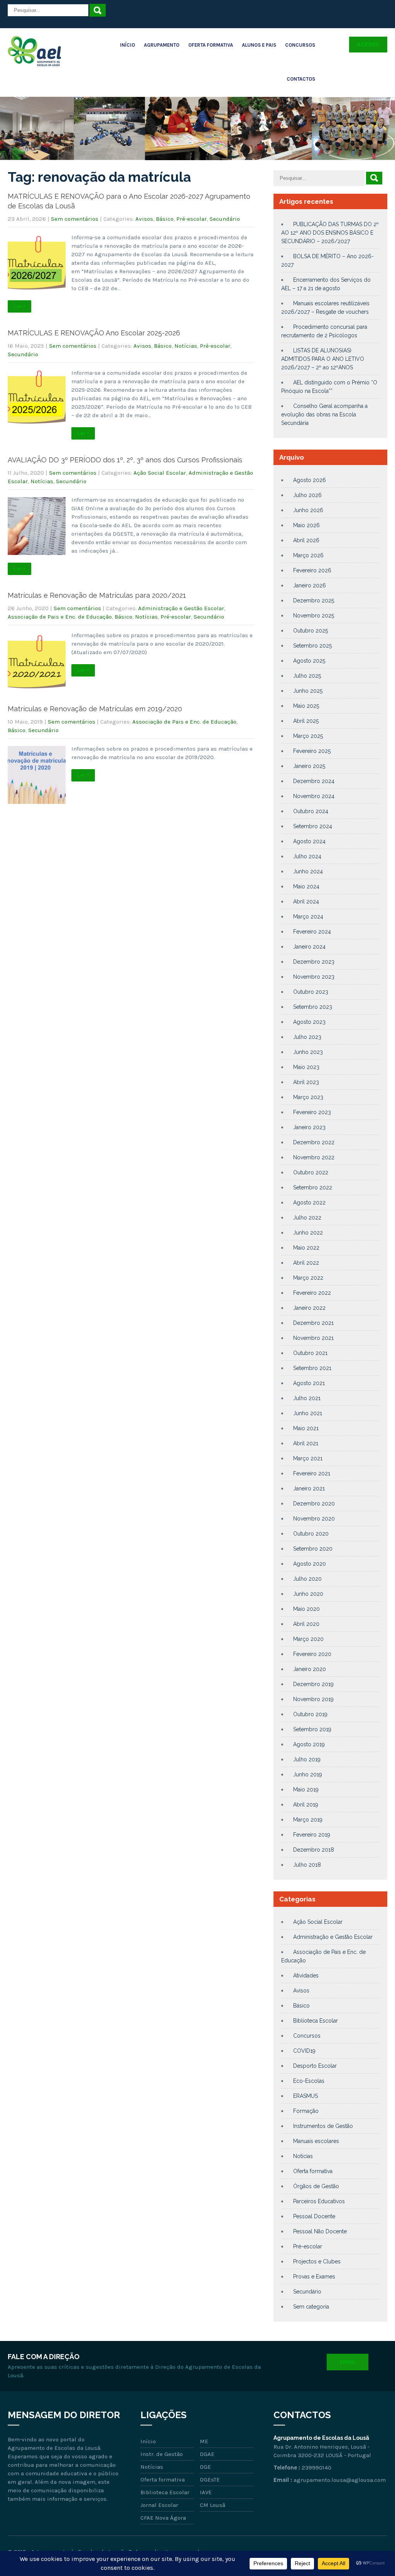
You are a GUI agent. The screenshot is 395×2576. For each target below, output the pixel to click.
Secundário (225, 219)
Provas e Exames (314, 2277)
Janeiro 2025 (309, 766)
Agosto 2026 (310, 480)
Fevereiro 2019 (312, 1835)
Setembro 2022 (313, 1187)
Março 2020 (308, 1639)
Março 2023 (308, 1097)
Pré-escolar (192, 219)
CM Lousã (213, 2505)
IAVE (206, 2492)
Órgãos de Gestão (316, 2186)
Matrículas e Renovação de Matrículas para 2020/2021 (97, 595)
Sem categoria (311, 2307)
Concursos (300, 45)
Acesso (368, 44)
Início (127, 45)
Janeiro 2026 (310, 585)
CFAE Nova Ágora (163, 2518)
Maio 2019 (306, 1789)
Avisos (144, 219)
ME (204, 2441)
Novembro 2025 (314, 616)
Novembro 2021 (313, 1338)
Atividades (306, 1976)
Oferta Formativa (211, 45)
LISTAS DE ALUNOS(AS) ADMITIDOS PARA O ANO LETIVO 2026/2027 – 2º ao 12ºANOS (323, 359)
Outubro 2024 (311, 811)
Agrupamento (162, 45)
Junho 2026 (308, 510)
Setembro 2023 (313, 1007)
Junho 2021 (308, 1413)
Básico (165, 219)
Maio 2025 (306, 706)
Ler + (19, 306)
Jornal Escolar (159, 2505)
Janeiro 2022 (309, 1308)
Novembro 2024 (314, 796)
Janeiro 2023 (309, 1127)
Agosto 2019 (309, 1744)
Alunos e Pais (259, 45)
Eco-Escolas (309, 2081)
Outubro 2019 (310, 1714)
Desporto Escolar (315, 2066)
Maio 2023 (306, 1067)
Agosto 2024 (309, 841)
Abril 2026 (306, 540)
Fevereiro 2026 (312, 570)
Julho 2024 (307, 856)
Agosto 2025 (309, 661)
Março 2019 (308, 1820)
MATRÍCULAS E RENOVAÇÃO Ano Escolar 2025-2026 (94, 333)
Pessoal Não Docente (320, 2231)
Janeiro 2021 (309, 1488)
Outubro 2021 (310, 1353)
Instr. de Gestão (162, 2454)
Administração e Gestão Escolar (181, 608)
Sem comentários (75, 219)
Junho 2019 (308, 1774)
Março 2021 (308, 1458)
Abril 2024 (306, 902)
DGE (205, 2467)
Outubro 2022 (311, 1172)
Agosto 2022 (309, 1203)
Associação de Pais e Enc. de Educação (60, 617)
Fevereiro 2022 (312, 1293)
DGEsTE (210, 2480)
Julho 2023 (307, 1037)
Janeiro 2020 (310, 1669)
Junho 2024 (308, 871)
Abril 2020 (306, 1624)
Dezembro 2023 (314, 962)
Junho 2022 (308, 1233)
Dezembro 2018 (314, 1850)
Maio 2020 (306, 1609)
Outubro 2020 (311, 1534)
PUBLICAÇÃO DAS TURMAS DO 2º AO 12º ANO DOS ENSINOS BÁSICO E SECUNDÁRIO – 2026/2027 (330, 233)
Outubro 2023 (311, 992)
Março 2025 (308, 736)
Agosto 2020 (310, 1564)
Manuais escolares (316, 2141)
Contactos (301, 79)
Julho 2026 (307, 495)
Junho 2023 (308, 1052)
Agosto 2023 (309, 1022)
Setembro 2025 (312, 646)
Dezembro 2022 (314, 1142)
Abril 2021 (306, 1443)
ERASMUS (306, 2096)
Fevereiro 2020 (312, 1654)
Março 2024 (308, 917)
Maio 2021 (306, 1428)
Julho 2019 (307, 1759)
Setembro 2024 (313, 826)
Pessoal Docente (314, 2216)
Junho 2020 (308, 1594)
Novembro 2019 (313, 1699)
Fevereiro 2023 (312, 1112)
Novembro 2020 (314, 1519)
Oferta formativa (313, 2171)
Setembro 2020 (313, 1549)
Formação (306, 2111)
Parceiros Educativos (319, 2201)
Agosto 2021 (309, 1383)
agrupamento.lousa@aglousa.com (340, 2480)
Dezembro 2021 (313, 1323)
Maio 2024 (306, 886)
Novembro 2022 (314, 1157)
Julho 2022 (307, 1218)
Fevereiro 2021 (312, 1473)
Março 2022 (308, 1278)
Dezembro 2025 (314, 600)
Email (348, 2362)
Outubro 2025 (311, 631)
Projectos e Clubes (317, 2261)
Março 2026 (308, 555)
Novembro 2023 (314, 977)
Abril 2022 (306, 1263)
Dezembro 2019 (313, 1684)
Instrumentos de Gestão (323, 2126)
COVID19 (304, 2051)
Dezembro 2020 (314, 1504)
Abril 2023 (306, 1082)
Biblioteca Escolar (316, 2021)
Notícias (186, 346)
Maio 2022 (306, 1248)
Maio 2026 (306, 525)
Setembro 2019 (312, 1729)
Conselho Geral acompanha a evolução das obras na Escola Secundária (324, 414)
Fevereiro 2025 (312, 751)
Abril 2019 (306, 1805)
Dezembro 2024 (314, 781)
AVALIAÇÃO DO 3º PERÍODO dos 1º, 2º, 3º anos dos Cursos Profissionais (125, 460)
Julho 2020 (307, 1579)
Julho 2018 (307, 1865)
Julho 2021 (307, 1398)
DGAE (207, 2454)
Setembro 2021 (312, 1368)
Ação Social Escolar (160, 473)
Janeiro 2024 (309, 947)
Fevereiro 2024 (312, 932)
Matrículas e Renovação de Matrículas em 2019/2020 (95, 709)
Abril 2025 (306, 721)
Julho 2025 (307, 676)
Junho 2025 (308, 691)
